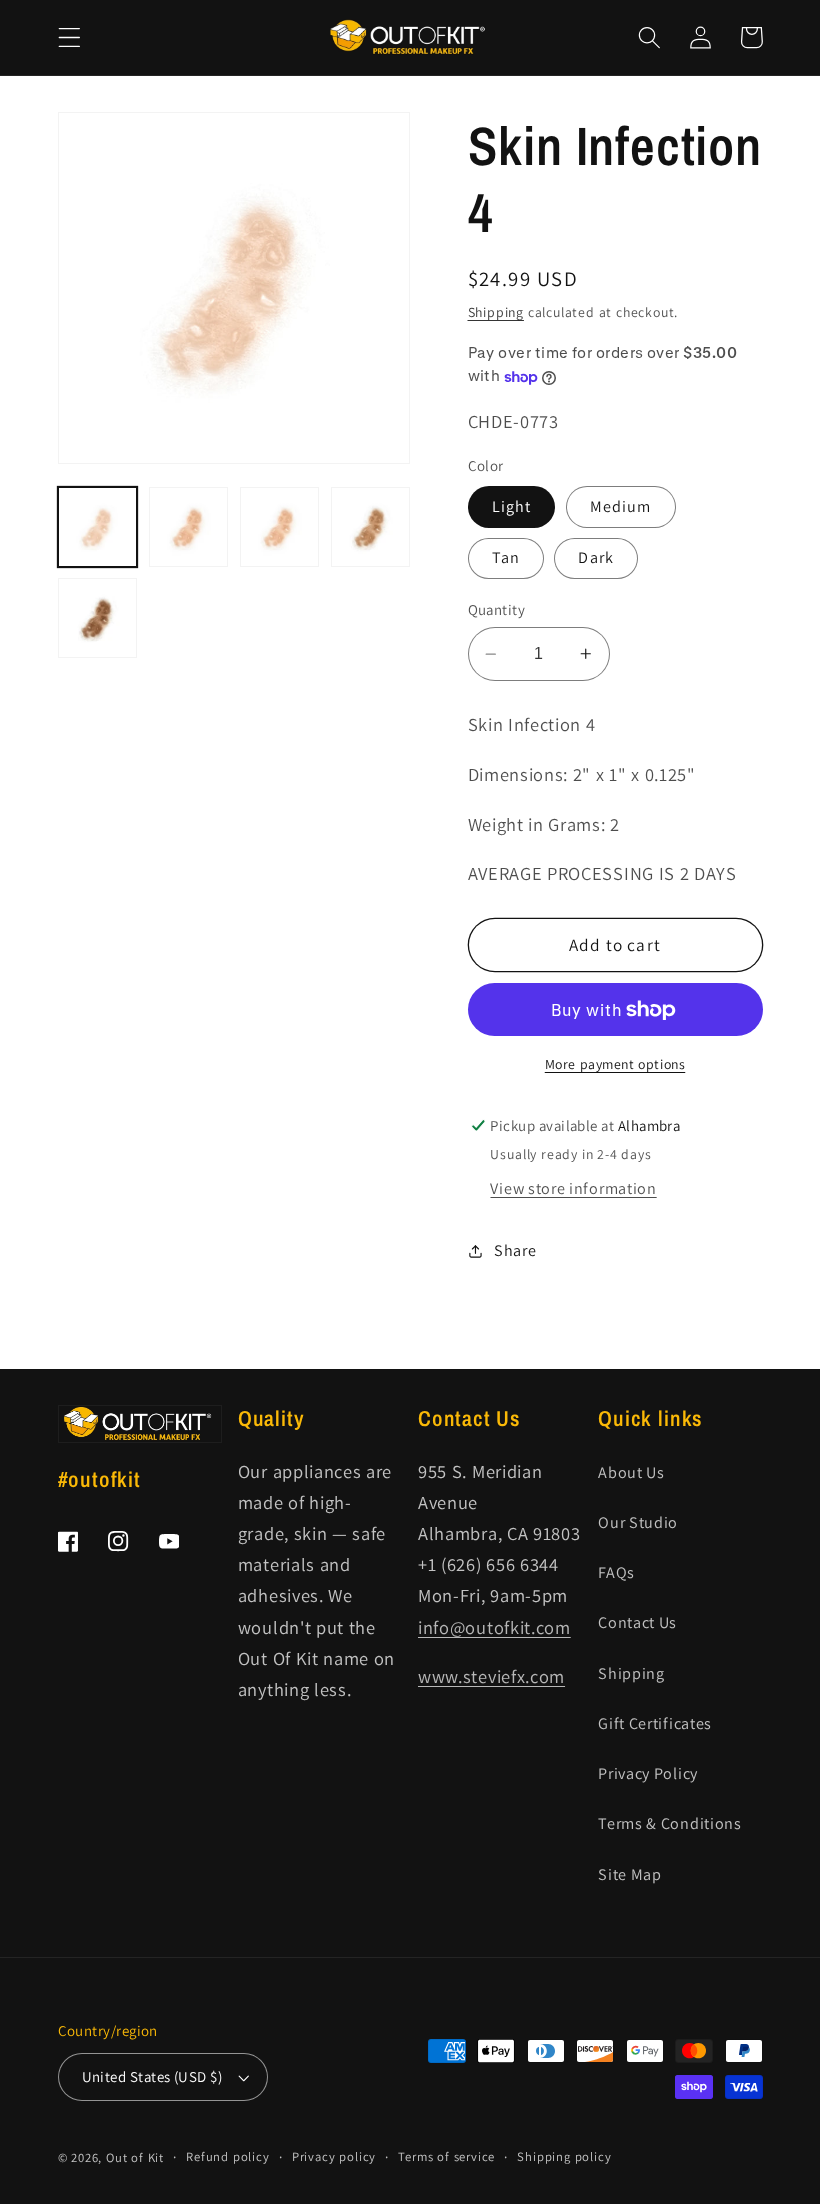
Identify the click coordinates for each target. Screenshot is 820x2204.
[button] (69, 37)
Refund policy (227, 2156)
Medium (621, 506)
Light (512, 506)
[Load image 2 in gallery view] (189, 527)
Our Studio (638, 1522)
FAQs (616, 1572)
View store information (573, 1188)
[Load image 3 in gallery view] (280, 527)
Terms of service (446, 2156)
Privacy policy (334, 2156)
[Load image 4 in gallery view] (371, 527)
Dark (596, 557)
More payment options (615, 1064)
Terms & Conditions (669, 1823)
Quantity (497, 609)
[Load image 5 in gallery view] (98, 618)
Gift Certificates (655, 1723)
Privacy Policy (648, 1773)
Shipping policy (564, 2156)
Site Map (630, 1874)
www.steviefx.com (491, 1676)
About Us (631, 1472)
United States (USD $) (152, 2076)
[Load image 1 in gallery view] (98, 527)
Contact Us (637, 1622)
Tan (506, 557)
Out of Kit (135, 2157)
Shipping (496, 312)
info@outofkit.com (494, 1627)
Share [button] (515, 1250)
